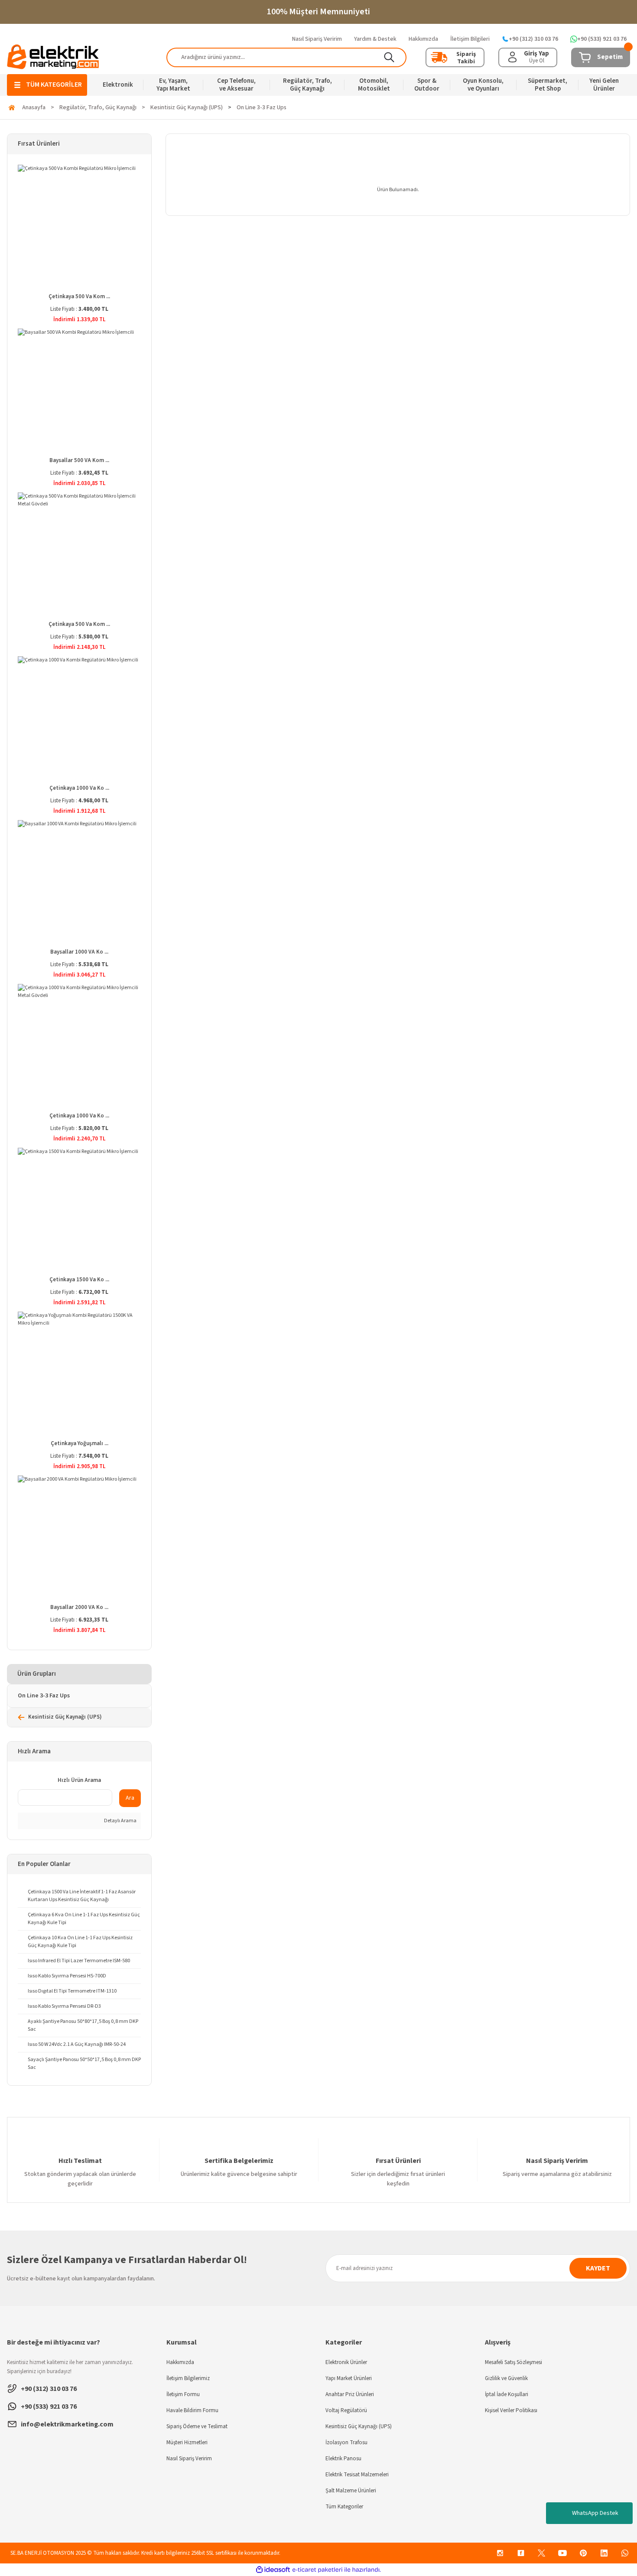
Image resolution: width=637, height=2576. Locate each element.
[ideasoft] (273, 2570)
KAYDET (598, 2268)
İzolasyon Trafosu (346, 2442)
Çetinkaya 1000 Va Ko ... (79, 788)
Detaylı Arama (120, 1821)
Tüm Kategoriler (344, 2507)
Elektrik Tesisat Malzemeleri (357, 2475)
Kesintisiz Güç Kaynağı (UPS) (359, 2426)
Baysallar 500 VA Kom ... (79, 460)
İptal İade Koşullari (507, 2394)
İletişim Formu (183, 2394)
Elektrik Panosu (343, 2459)
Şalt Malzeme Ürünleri (351, 2491)
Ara (130, 1798)
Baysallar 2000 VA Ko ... (79, 1607)
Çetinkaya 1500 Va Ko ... (79, 1280)
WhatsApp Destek (595, 2513)
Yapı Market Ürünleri (349, 2378)
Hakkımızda (180, 2362)
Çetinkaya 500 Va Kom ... (79, 296)
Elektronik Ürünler (346, 2362)
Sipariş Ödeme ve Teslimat (197, 2426)
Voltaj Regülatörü (346, 2410)
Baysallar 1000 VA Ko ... (79, 952)
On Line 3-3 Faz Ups (262, 107)
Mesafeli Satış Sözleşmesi (513, 2362)
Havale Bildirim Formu (192, 2410)
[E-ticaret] (317, 2570)
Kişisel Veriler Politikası (511, 2410)
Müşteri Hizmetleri (187, 2442)
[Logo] (53, 57)
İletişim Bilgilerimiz (188, 2378)
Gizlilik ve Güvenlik (506, 2378)
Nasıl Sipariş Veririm (189, 2459)
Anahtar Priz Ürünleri (350, 2394)
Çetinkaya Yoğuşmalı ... (80, 1443)
